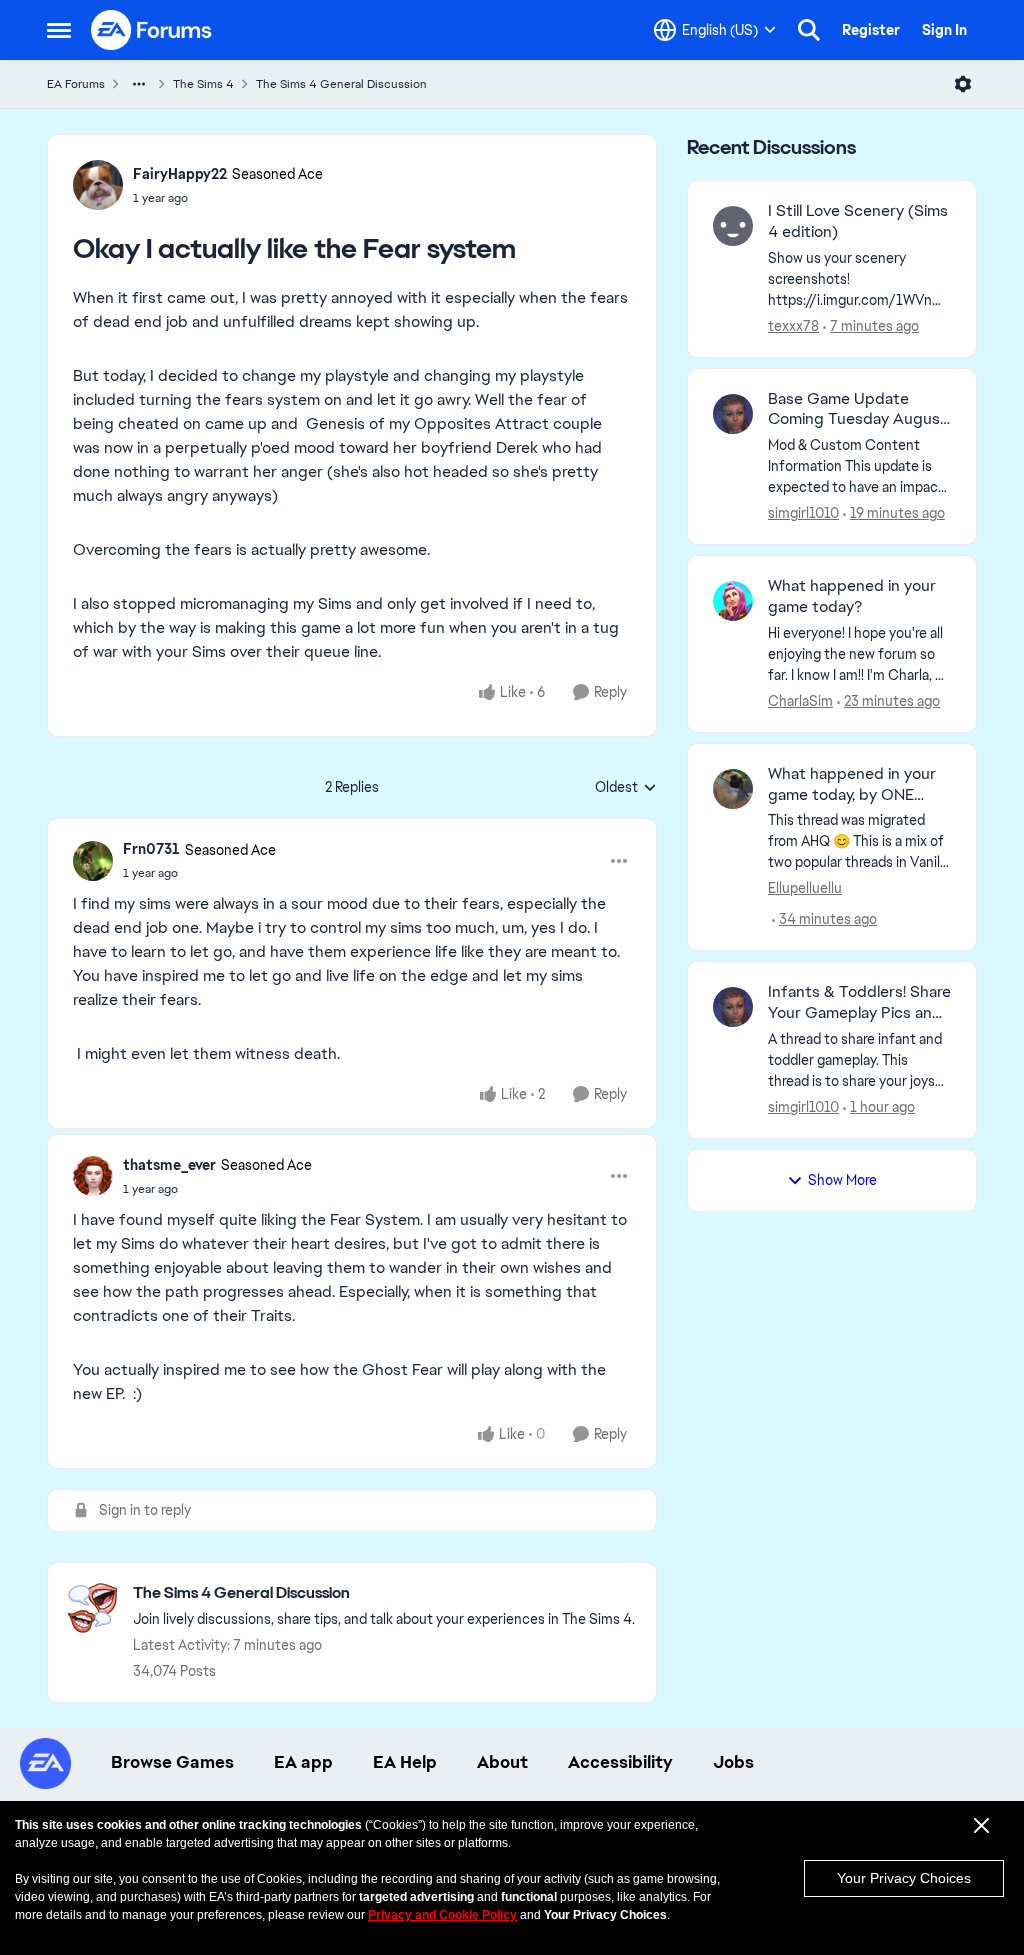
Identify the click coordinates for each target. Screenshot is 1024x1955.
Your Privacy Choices (904, 1878)
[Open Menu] (963, 84)
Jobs (733, 1762)
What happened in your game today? (852, 596)
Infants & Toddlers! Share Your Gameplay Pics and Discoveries (859, 1003)
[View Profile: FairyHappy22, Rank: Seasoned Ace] (98, 185)
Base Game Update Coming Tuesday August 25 (857, 410)
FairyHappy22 (180, 174)
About (502, 1762)
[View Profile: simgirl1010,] (733, 414)
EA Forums (76, 84)
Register (871, 30)
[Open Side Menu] (59, 30)
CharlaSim (800, 701)
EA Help (405, 1762)
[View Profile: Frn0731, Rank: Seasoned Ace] (93, 861)
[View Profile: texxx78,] (733, 226)
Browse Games (172, 1762)
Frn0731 (151, 849)
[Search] (809, 30)
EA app (303, 1762)
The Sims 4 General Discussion (341, 84)
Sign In (944, 30)
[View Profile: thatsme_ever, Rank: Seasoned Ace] (93, 1176)
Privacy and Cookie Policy (442, 1915)
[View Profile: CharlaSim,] (733, 601)
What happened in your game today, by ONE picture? (852, 785)
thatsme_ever (169, 1165)
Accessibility (620, 1762)
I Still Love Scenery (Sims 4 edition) (858, 221)
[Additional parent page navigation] (139, 84)
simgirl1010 (803, 513)
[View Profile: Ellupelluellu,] (733, 789)
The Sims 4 (203, 84)
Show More (842, 1180)
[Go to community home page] (152, 30)
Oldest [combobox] (626, 788)
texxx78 (793, 326)
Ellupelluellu (805, 888)
